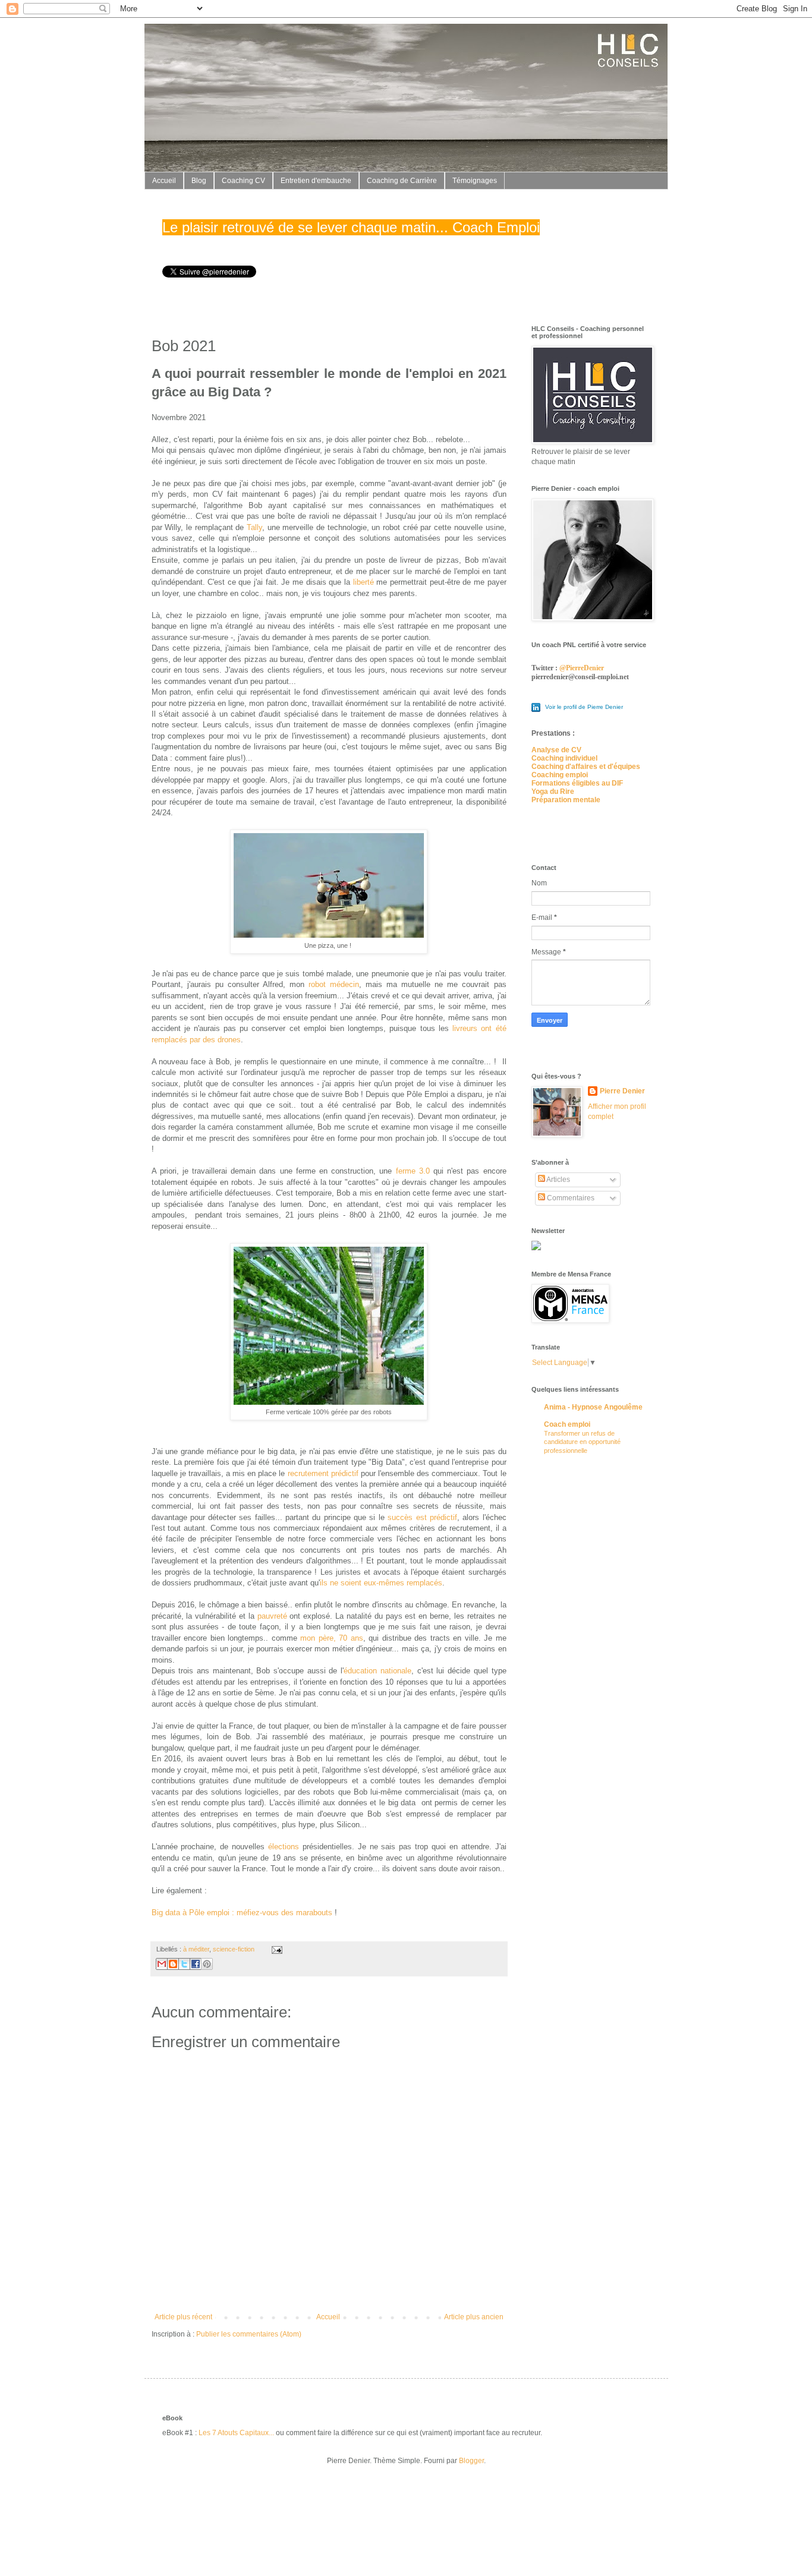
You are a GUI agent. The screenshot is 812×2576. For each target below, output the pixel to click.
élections (284, 1847)
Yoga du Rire (553, 792)
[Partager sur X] (184, 1964)
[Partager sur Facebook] (196, 1964)
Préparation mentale (566, 800)
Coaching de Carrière (402, 181)
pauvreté (272, 1616)
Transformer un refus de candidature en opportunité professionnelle (582, 1442)
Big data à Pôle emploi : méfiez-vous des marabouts (242, 1913)
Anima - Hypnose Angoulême (593, 1407)
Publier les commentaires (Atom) (249, 2334)
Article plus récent (183, 2317)
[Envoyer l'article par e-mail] (276, 1949)
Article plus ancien (474, 2317)
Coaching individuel (564, 758)
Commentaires (570, 1198)
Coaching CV (243, 181)
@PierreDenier (582, 668)
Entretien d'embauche (316, 181)
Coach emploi (567, 1424)
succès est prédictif (422, 1517)
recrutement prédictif (323, 1473)
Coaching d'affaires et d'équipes (586, 767)
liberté (363, 582)
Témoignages (475, 181)
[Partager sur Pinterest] (207, 1964)
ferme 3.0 (413, 1171)
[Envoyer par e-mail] (162, 1964)
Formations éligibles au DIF (577, 783)
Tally (254, 527)
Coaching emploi (560, 775)
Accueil (164, 181)
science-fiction (234, 1949)
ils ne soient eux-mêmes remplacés (381, 1583)
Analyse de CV (556, 750)
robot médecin (334, 984)
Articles (558, 1180)
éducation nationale (377, 1671)
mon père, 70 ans (332, 1638)
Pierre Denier (622, 1091)
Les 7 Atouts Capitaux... (236, 2433)
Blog (199, 181)
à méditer (196, 1949)
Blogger (471, 2461)
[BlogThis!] (173, 1964)
